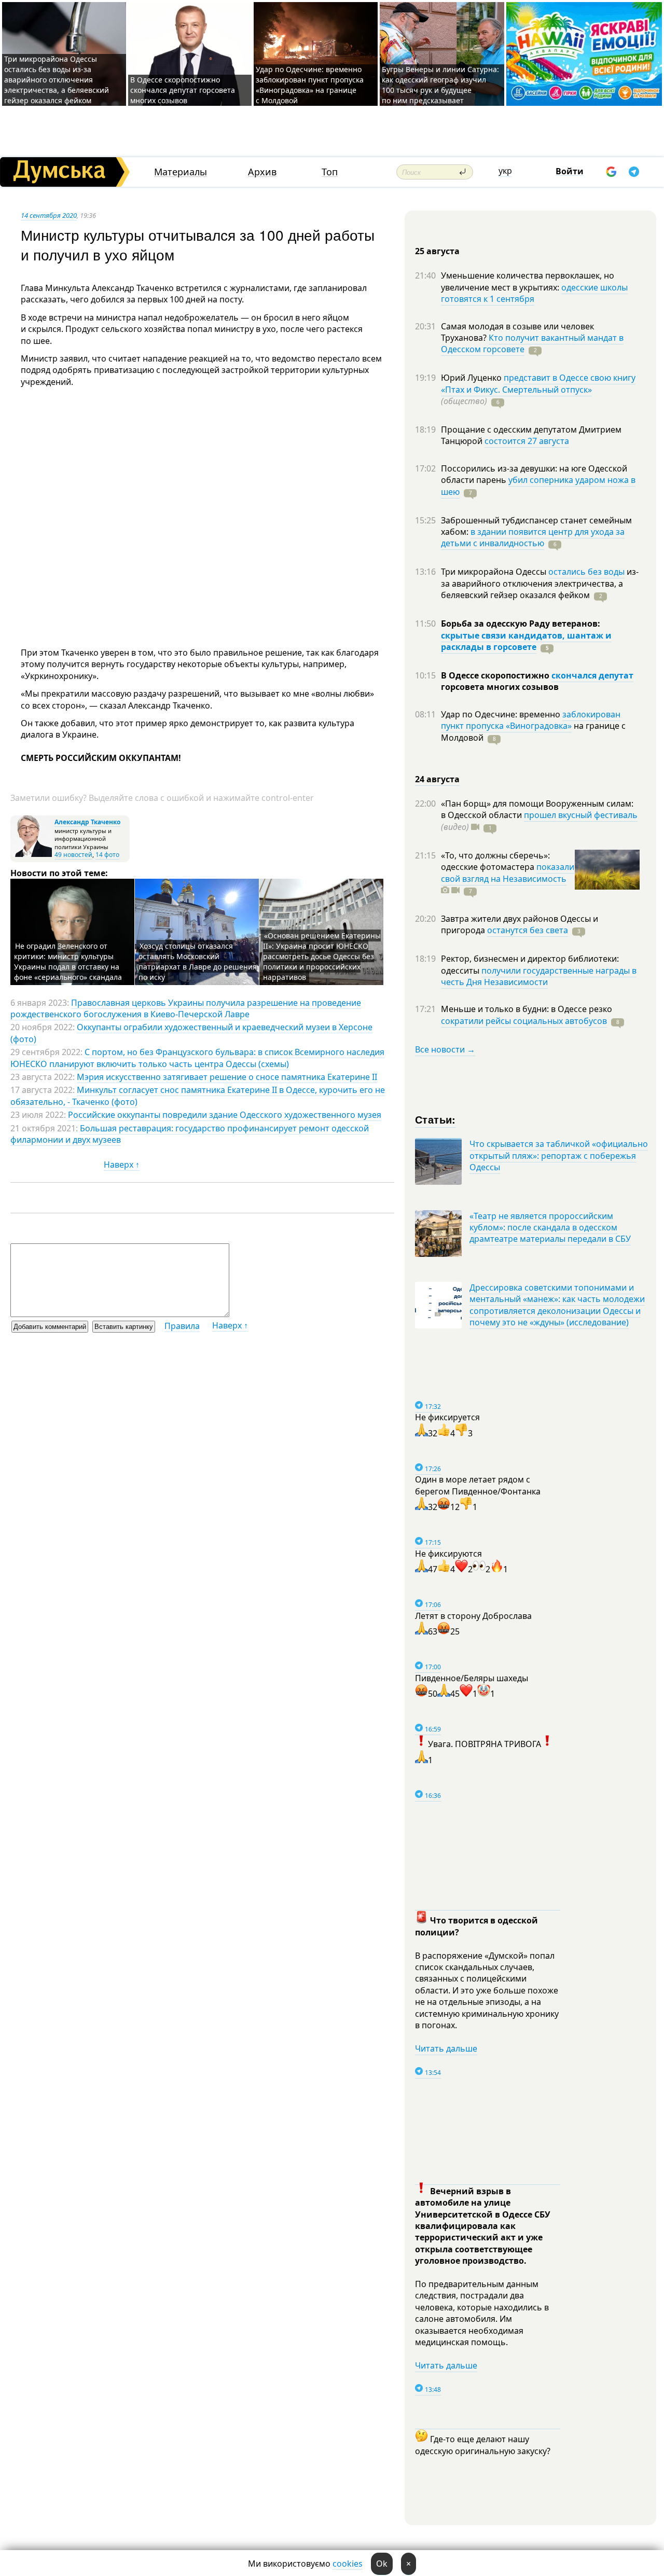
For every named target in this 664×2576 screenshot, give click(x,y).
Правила (182, 1326)
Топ (330, 172)
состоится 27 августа (527, 441)
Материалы (181, 172)
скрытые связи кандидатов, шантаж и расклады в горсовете (526, 641)
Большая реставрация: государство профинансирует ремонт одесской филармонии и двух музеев (190, 1134)
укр (505, 171)
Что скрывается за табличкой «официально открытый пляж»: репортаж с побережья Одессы (559, 1155)
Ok (382, 2564)
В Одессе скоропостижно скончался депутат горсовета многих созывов (183, 90)
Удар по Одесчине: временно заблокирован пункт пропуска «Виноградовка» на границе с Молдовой (310, 85)
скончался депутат (592, 675)
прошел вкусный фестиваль (581, 815)
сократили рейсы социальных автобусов (524, 1021)
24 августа (437, 779)
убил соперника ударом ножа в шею (538, 486)
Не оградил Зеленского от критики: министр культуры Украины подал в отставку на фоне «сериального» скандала (68, 961)
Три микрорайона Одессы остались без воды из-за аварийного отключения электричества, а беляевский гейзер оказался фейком (57, 80)
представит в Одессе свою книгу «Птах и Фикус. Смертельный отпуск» (538, 383)
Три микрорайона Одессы (495, 572)
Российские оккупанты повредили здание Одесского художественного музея (225, 1115)
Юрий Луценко (472, 378)
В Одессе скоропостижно (496, 675)
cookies (348, 2564)
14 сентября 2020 (49, 215)
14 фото (107, 855)
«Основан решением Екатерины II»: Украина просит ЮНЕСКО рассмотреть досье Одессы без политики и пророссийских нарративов (322, 956)
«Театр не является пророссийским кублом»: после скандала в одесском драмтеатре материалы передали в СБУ (550, 1228)
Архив (262, 172)
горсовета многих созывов (500, 687)
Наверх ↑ (122, 1165)
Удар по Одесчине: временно (502, 714)
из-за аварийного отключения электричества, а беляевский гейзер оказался (540, 583)
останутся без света (528, 930)
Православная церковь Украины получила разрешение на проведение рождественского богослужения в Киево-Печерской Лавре (186, 1008)
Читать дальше (446, 2048)
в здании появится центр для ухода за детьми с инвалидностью (533, 537)
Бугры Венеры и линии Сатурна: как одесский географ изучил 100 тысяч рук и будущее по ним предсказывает (440, 85)
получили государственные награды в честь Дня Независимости (539, 976)
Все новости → (445, 1049)
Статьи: (435, 1119)
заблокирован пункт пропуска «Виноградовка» (531, 720)
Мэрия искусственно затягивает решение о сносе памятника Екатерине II (227, 1077)
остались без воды (586, 572)
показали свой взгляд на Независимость (508, 872)
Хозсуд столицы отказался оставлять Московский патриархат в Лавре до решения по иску (198, 961)
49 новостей (73, 855)
